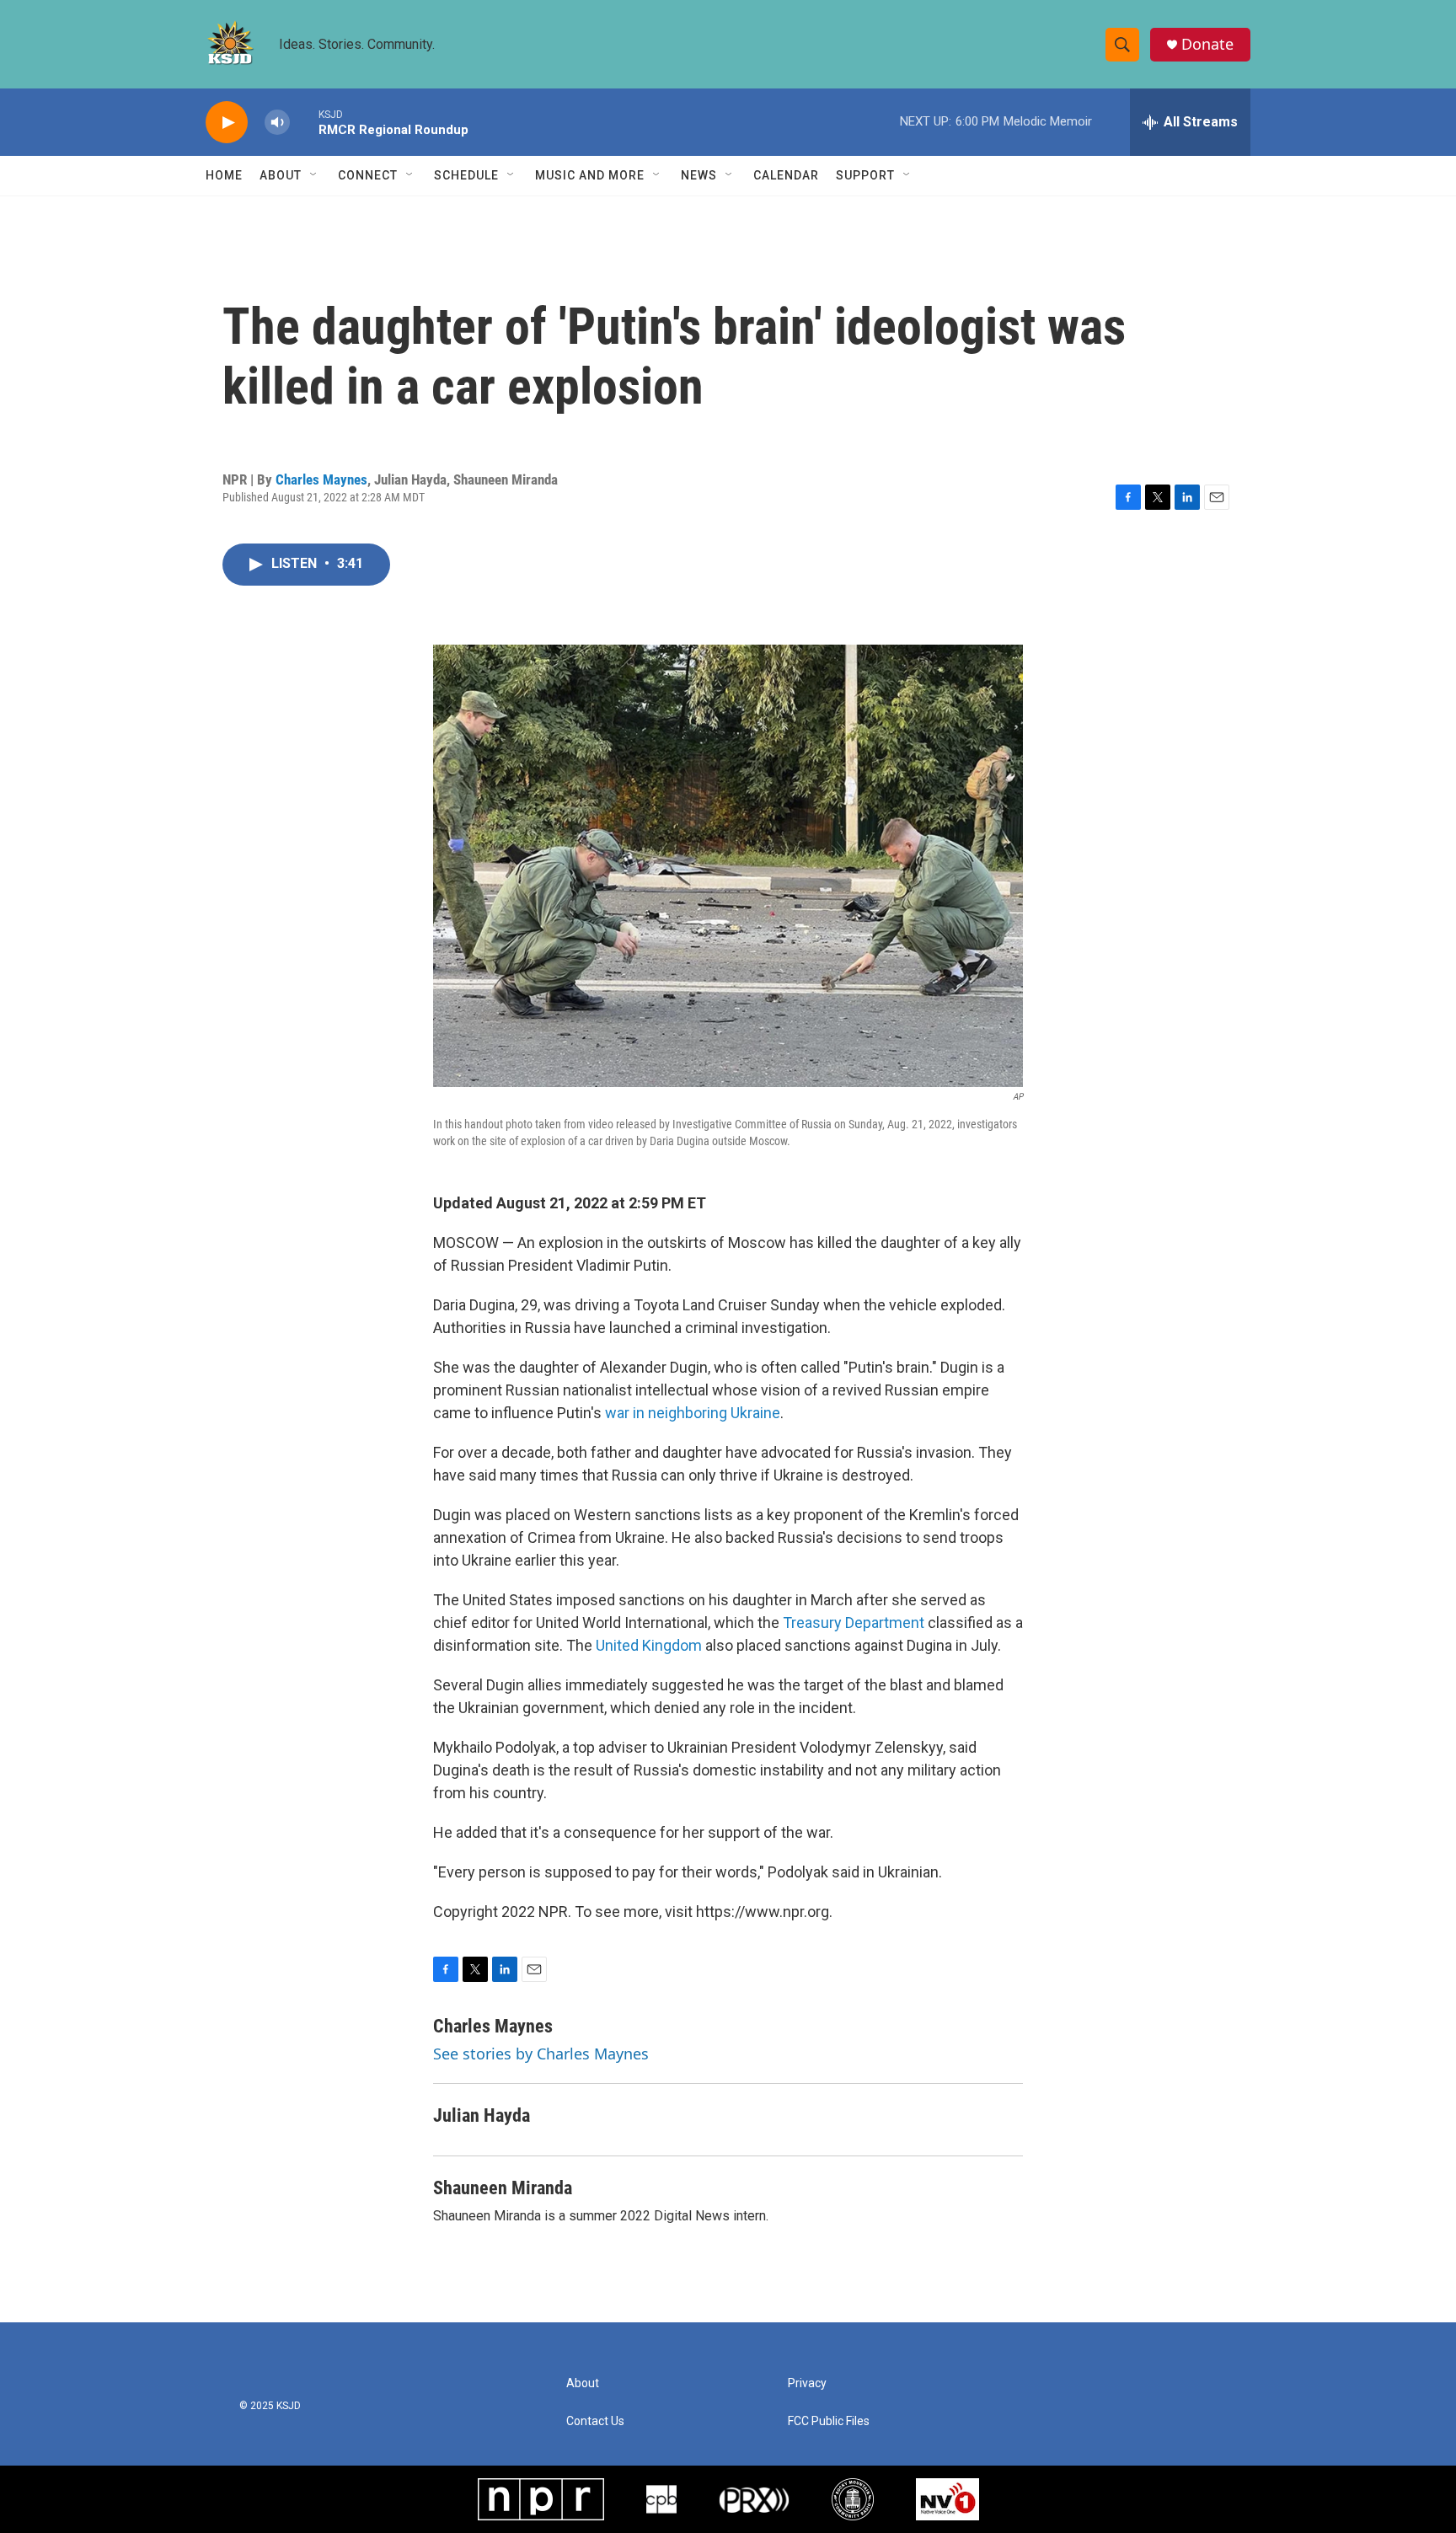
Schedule (466, 175)
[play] (227, 123)
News (699, 175)
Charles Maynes (321, 479)
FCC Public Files (829, 2421)
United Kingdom (649, 1645)
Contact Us (595, 2421)
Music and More (590, 175)
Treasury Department (852, 1623)
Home (224, 175)
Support (865, 175)
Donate (1207, 44)
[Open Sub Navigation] (314, 175)
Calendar (786, 175)
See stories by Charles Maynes (541, 2054)
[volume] (277, 123)
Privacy (807, 2383)
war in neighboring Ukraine (693, 1413)
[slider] (304, 122)
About (281, 175)
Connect (368, 175)
